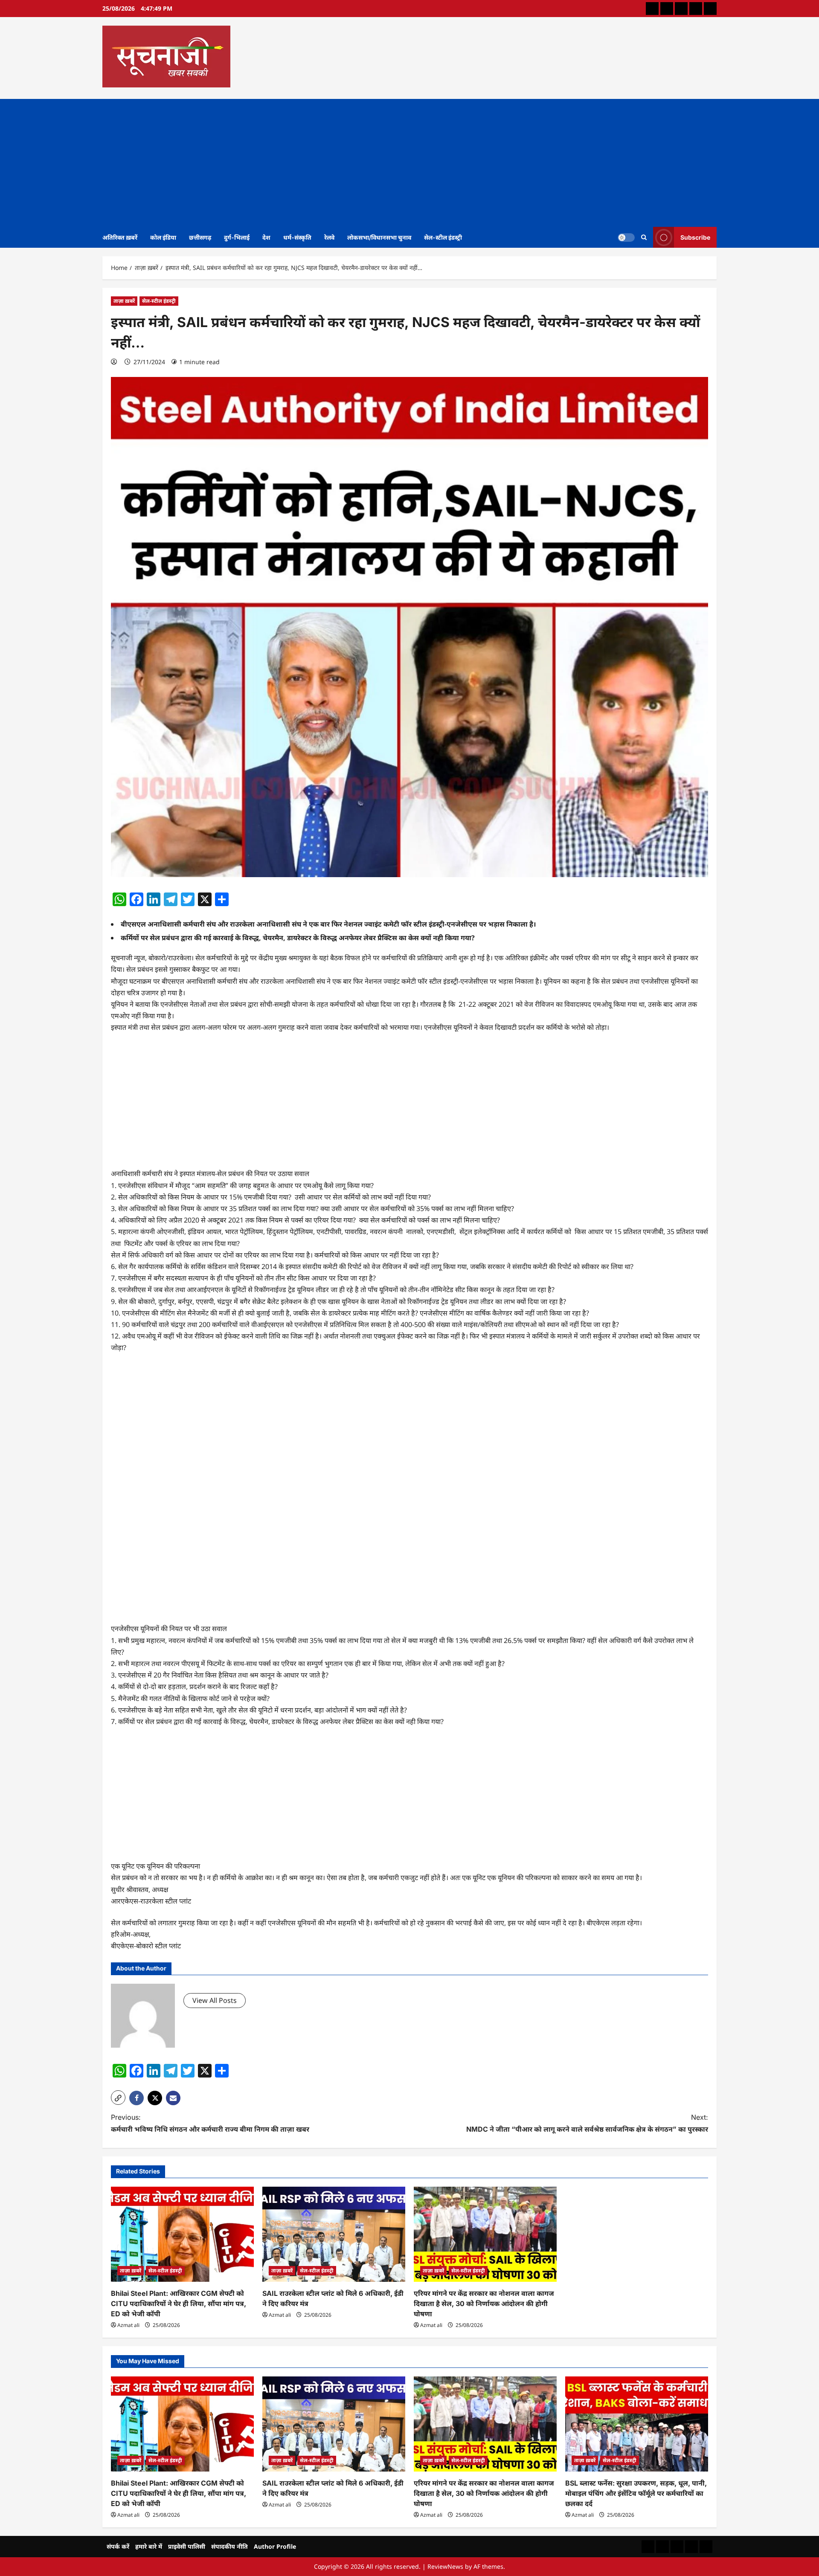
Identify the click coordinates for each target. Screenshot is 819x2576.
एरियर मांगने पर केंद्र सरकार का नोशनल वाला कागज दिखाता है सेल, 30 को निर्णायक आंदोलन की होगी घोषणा (484, 2304)
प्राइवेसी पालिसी (187, 2546)
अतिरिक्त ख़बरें (120, 237)
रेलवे (329, 237)
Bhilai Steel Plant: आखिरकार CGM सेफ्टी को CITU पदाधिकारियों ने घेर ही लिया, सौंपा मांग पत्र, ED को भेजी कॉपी (179, 2304)
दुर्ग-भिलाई (237, 237)
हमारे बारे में (149, 2546)
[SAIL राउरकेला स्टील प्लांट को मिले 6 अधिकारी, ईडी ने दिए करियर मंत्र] (334, 2234)
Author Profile (275, 2546)
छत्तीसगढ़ (200, 237)
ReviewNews (445, 2566)
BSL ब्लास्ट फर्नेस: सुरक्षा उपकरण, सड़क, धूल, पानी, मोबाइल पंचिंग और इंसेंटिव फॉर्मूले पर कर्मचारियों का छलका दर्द (636, 2493)
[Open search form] (644, 237)
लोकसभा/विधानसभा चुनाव (379, 237)
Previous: (210, 2123)
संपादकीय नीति (229, 2546)
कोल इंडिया (163, 237)
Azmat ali (128, 2325)
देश (266, 237)
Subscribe (695, 237)
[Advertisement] (409, 163)
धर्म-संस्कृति (297, 237)
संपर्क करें (118, 2546)
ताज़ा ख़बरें (124, 301)
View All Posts (215, 2000)
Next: (587, 2123)
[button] (118, 2098)
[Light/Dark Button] (626, 237)
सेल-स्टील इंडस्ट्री (443, 237)
